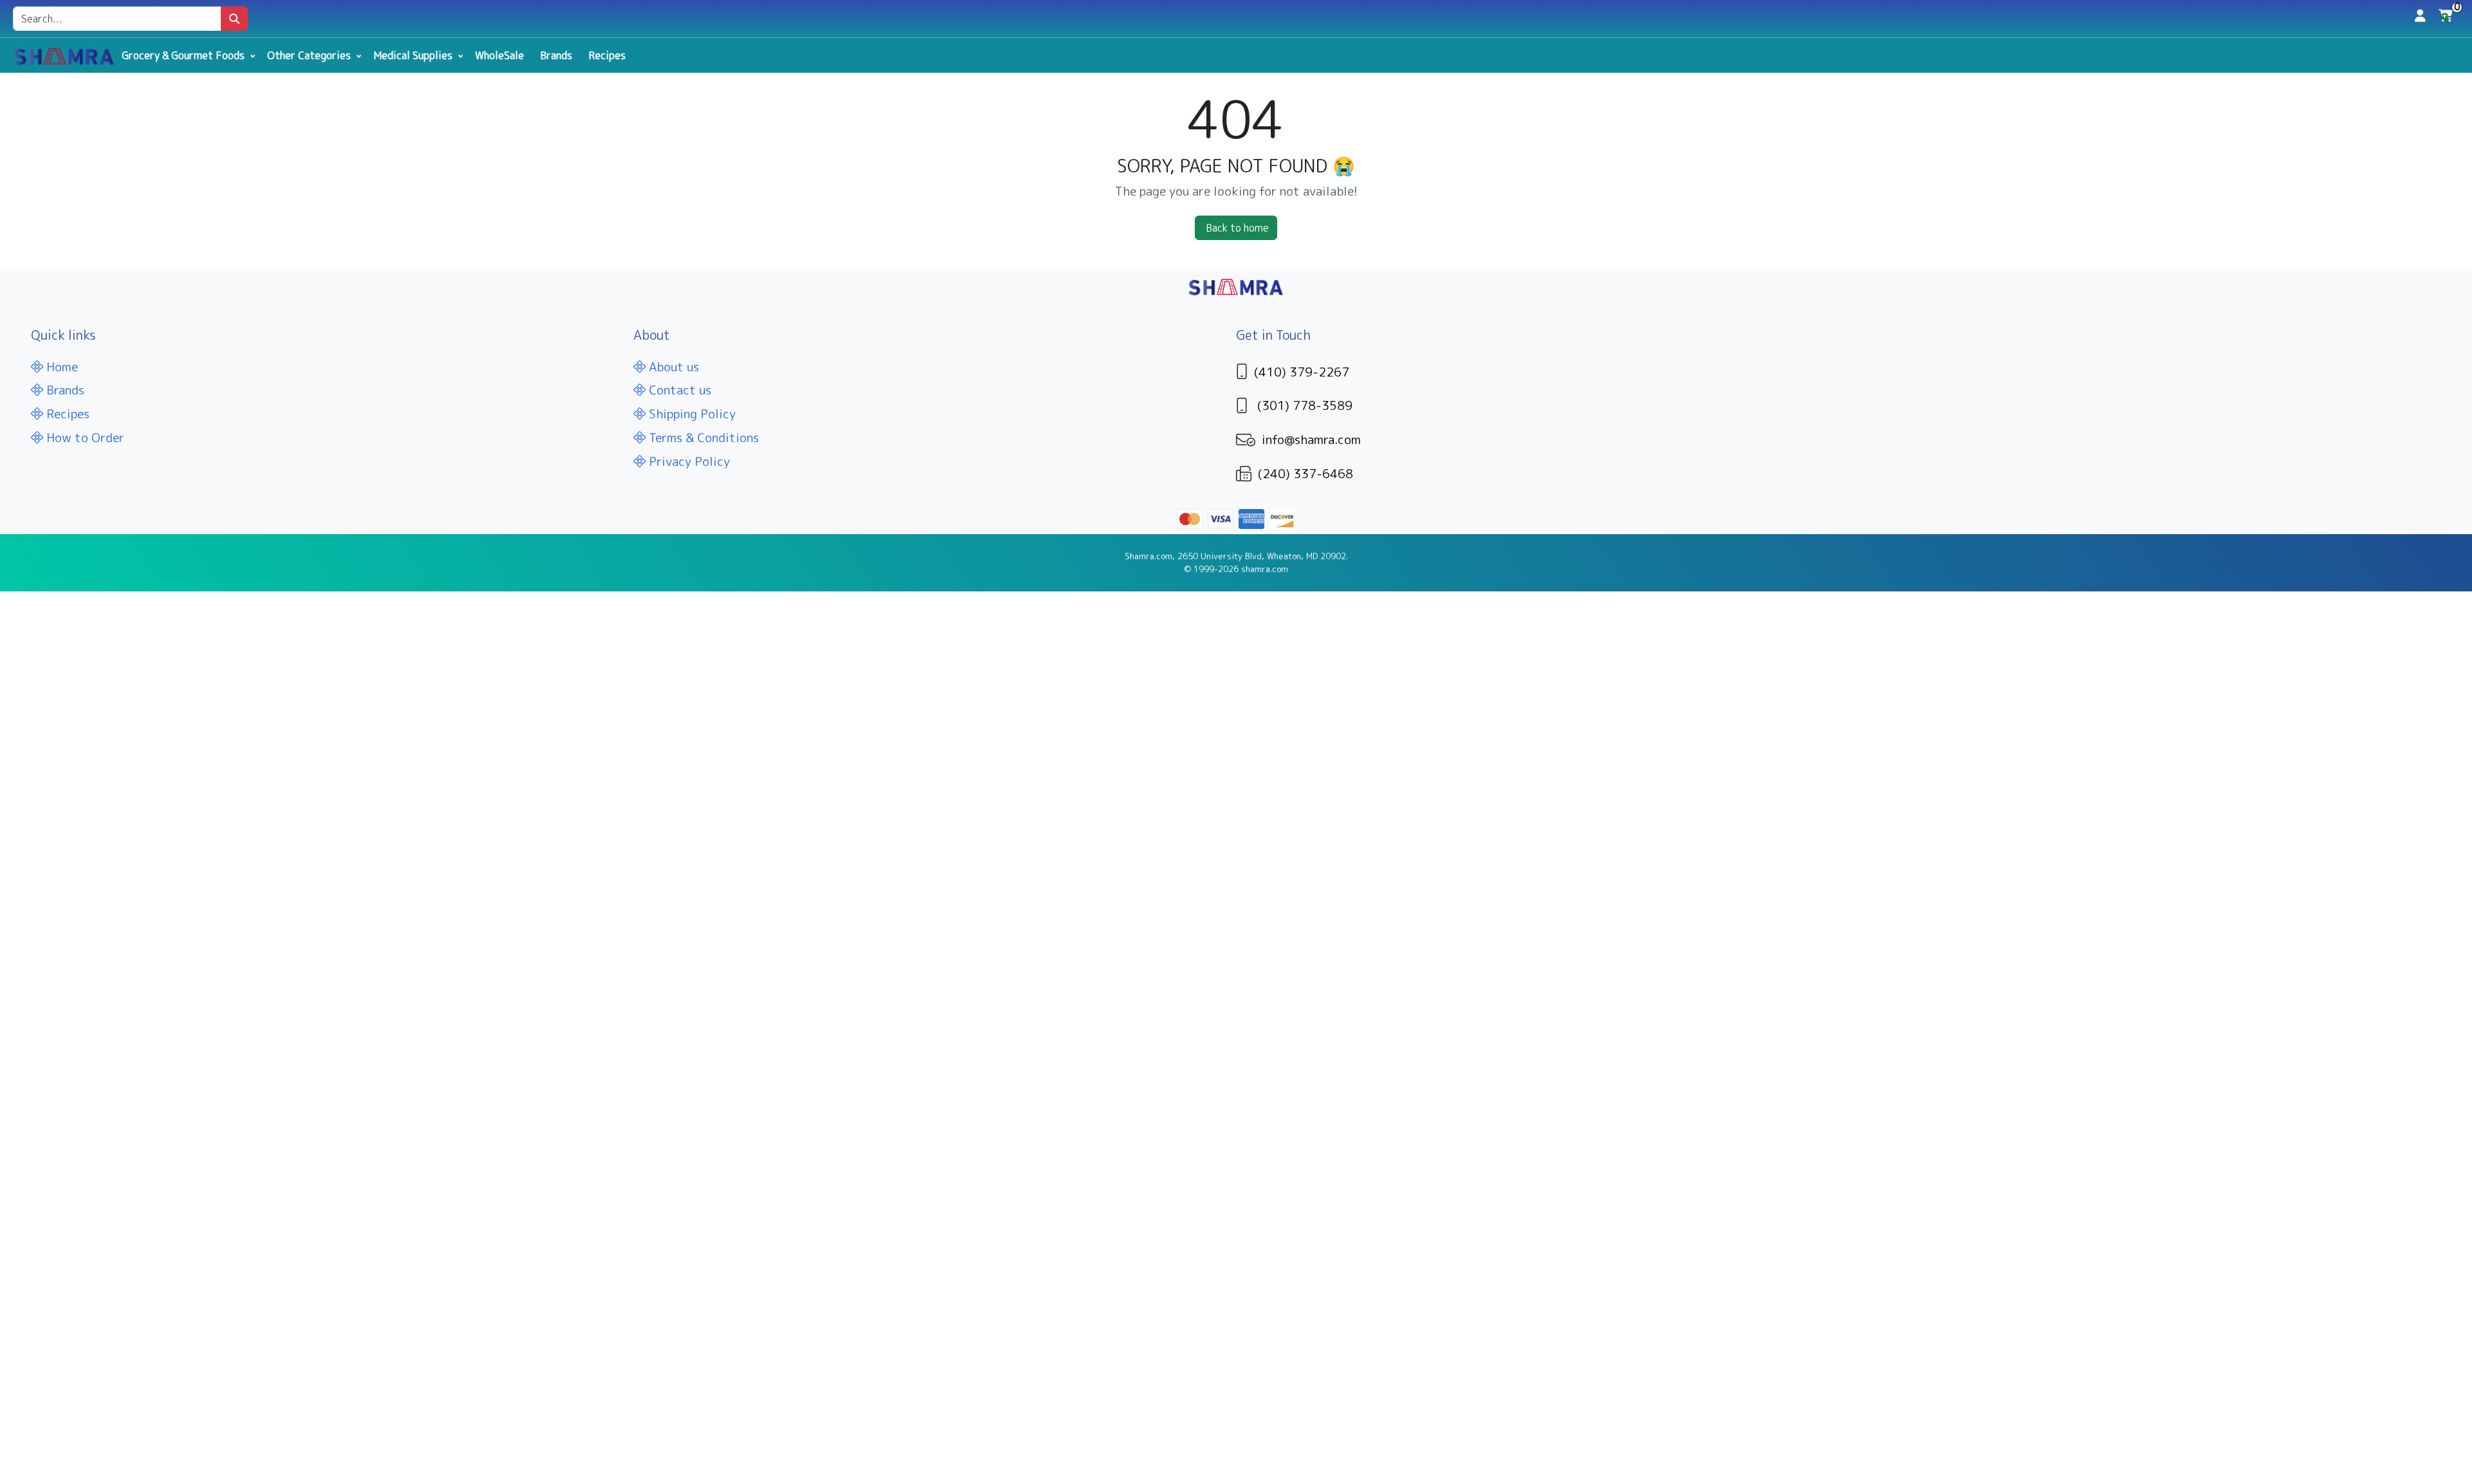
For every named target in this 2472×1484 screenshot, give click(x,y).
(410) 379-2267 (1302, 372)
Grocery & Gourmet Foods (183, 55)
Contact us (679, 390)
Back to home (1237, 228)
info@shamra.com (1311, 439)
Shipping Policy (691, 413)
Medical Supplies (413, 55)
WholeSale (500, 55)
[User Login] (2420, 15)
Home (61, 366)
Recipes (607, 55)
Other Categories (309, 55)
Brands (556, 55)
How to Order (84, 437)
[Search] (234, 19)
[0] (2446, 19)
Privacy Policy (688, 461)
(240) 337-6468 (1306, 473)
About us (672, 366)
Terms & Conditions (702, 437)
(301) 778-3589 (1305, 405)
